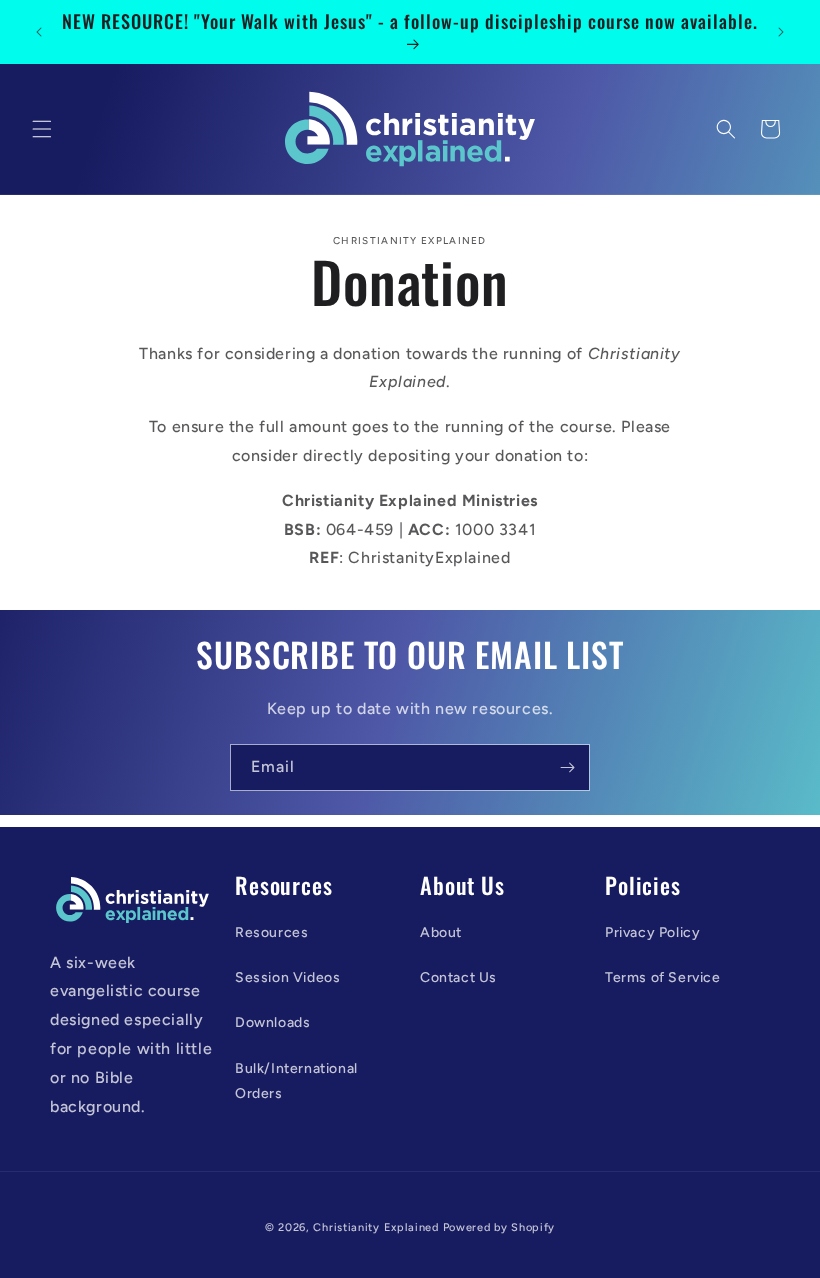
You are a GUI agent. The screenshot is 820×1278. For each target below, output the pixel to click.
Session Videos (287, 977)
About (441, 932)
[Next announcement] (781, 32)
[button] (42, 129)
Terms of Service (663, 977)
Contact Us (458, 977)
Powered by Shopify (499, 1227)
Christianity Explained (375, 1227)
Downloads (272, 1022)
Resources (271, 932)
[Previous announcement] (39, 32)
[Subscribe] (567, 767)
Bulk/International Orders (296, 1081)
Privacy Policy (652, 932)
